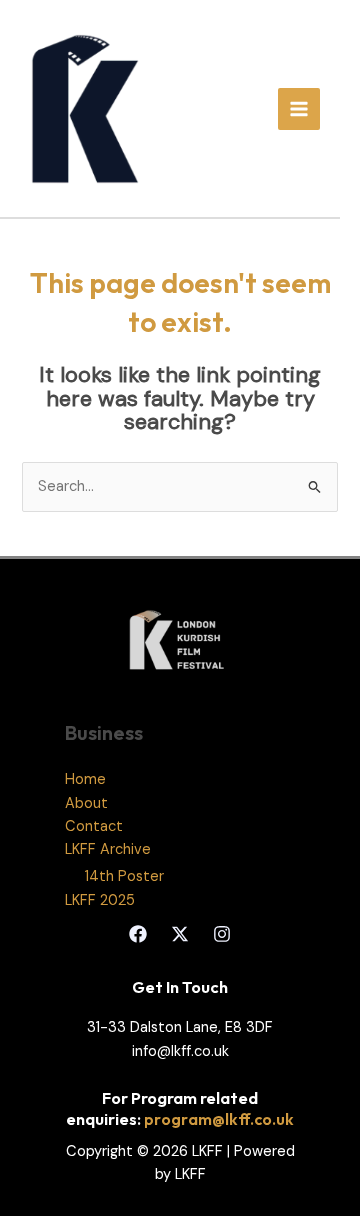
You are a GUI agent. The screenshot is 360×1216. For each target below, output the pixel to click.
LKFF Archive (108, 849)
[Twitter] (180, 934)
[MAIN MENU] (299, 109)
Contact (94, 826)
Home (85, 779)
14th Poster (124, 876)
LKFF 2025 (100, 900)
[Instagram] (222, 934)
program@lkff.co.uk (219, 1119)
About (86, 803)
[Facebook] (138, 934)
